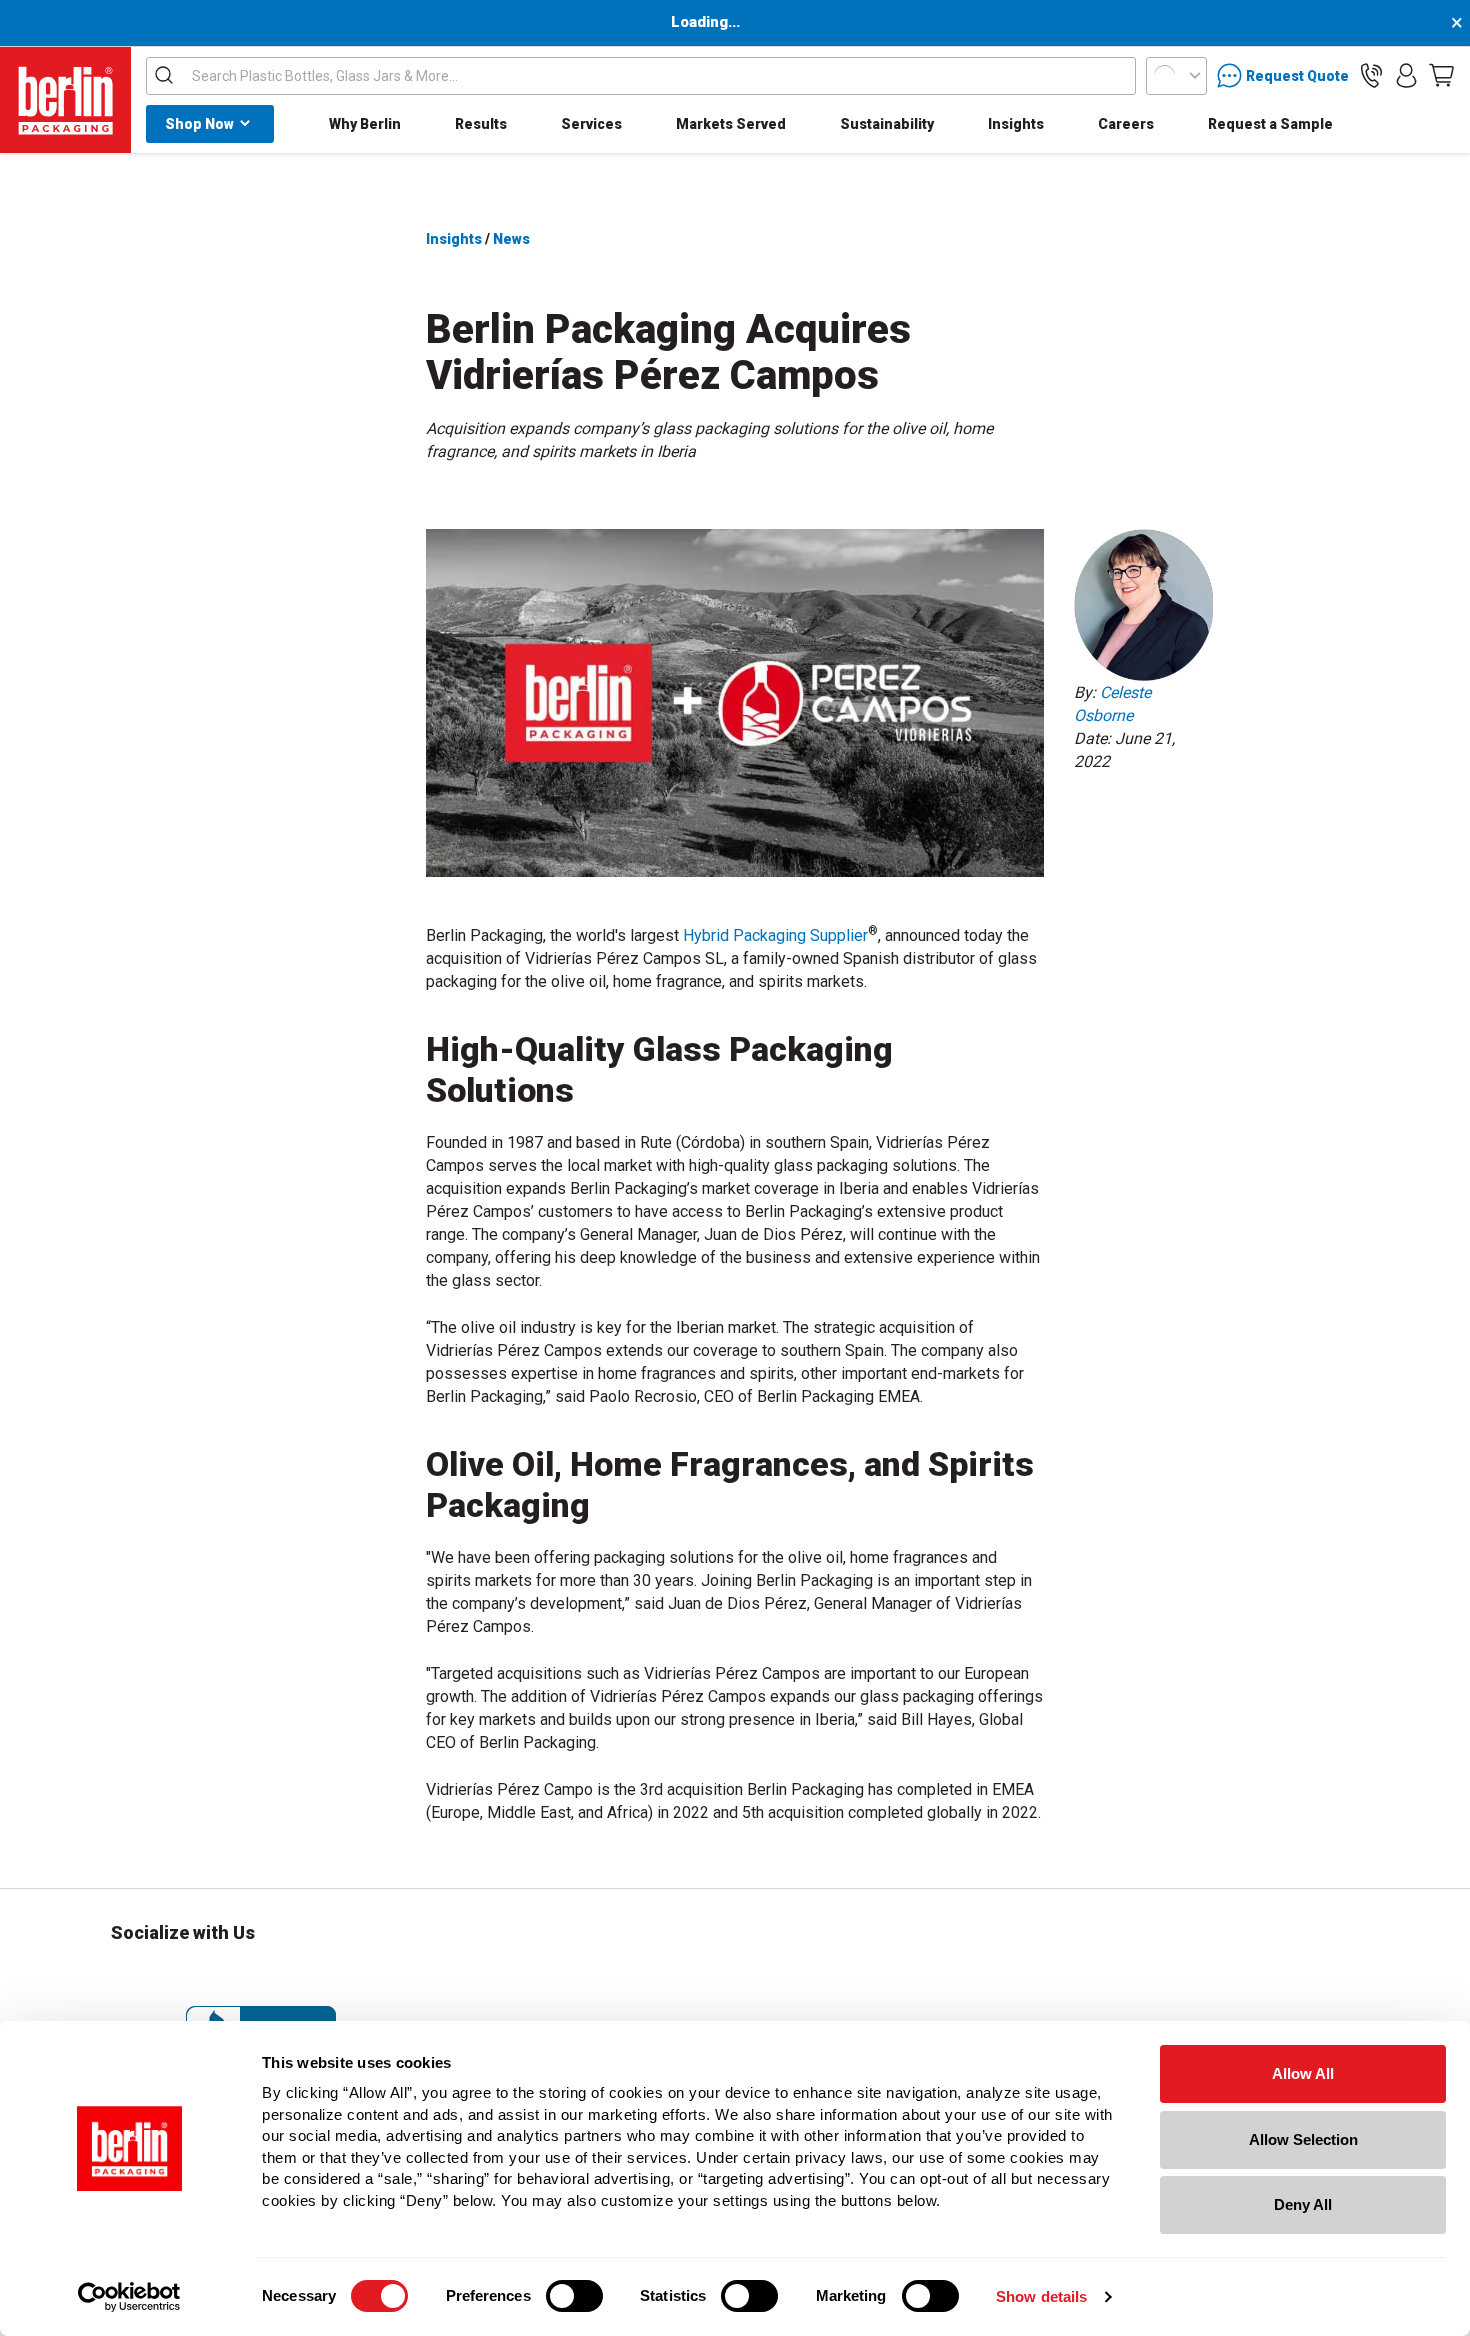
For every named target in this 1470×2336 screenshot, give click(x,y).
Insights (1016, 124)
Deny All (1303, 2204)
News (511, 239)
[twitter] (1174, 815)
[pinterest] (288, 1979)
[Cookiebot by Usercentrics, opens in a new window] (129, 2297)
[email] (1216, 815)
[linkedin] (1090, 815)
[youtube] (395, 1979)
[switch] (574, 2296)
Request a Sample (1270, 124)
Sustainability (887, 124)
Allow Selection (1303, 2139)
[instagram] (127, 1979)
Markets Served (731, 124)
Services (591, 124)
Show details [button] (1041, 2296)
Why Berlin (365, 124)
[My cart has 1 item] (1441, 75)
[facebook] (1132, 815)
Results (481, 124)
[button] (1371, 75)
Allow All (1303, 2073)
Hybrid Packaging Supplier (775, 935)
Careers (1126, 124)
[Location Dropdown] (1176, 76)
